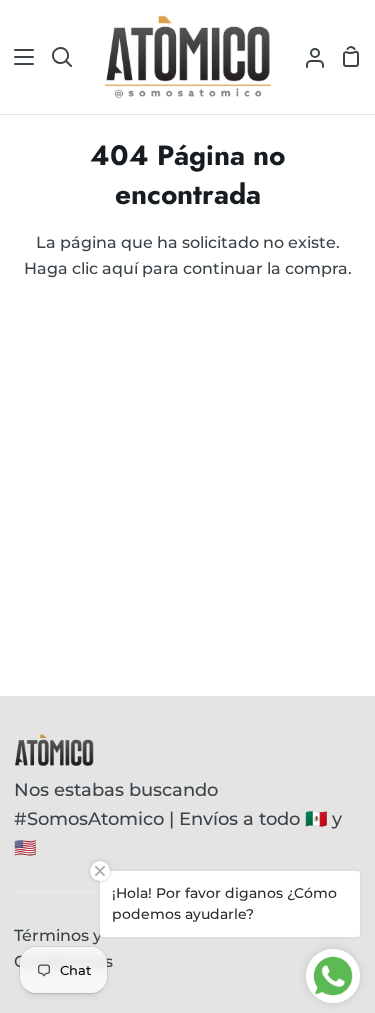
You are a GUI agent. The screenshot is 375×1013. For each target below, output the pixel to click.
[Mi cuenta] (307, 57)
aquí (120, 268)
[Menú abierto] (18, 57)
